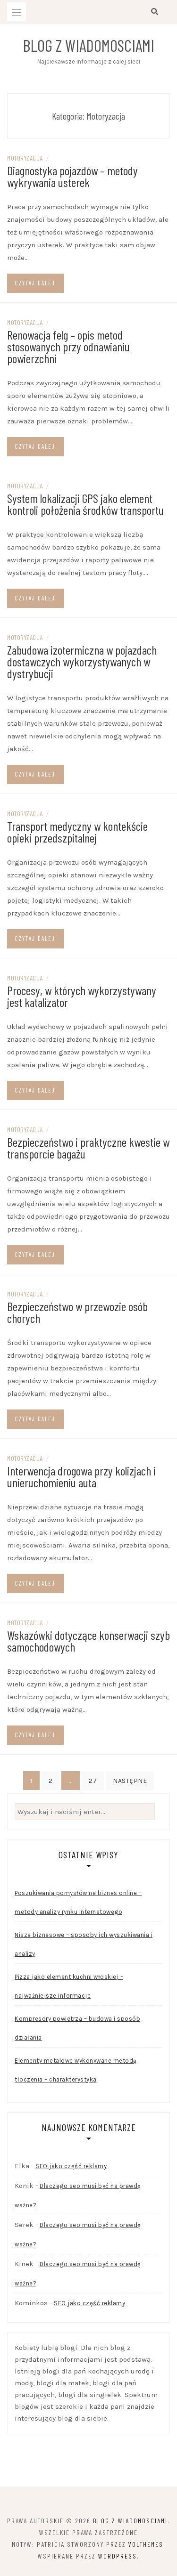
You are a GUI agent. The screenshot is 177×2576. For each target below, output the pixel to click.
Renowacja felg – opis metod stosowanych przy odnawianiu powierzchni (68, 346)
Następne (130, 1781)
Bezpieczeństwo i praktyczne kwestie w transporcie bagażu (88, 1148)
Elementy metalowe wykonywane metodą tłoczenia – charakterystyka (76, 2070)
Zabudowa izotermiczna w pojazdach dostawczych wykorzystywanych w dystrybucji (82, 661)
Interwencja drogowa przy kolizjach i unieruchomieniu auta (81, 1476)
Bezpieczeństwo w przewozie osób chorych (77, 1312)
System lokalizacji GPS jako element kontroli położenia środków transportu (85, 504)
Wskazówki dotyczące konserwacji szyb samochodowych (88, 1641)
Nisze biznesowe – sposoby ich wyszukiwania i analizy (84, 1944)
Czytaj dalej (35, 283)
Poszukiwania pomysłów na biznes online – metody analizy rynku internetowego (78, 1902)
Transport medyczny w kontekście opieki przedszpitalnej (77, 832)
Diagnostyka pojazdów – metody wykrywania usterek (72, 176)
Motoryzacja (25, 158)
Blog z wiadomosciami (88, 45)
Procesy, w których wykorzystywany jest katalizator (82, 996)
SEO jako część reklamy (71, 2166)
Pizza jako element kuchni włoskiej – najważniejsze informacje (69, 1986)
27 (93, 1781)
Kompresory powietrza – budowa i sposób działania (77, 2028)
